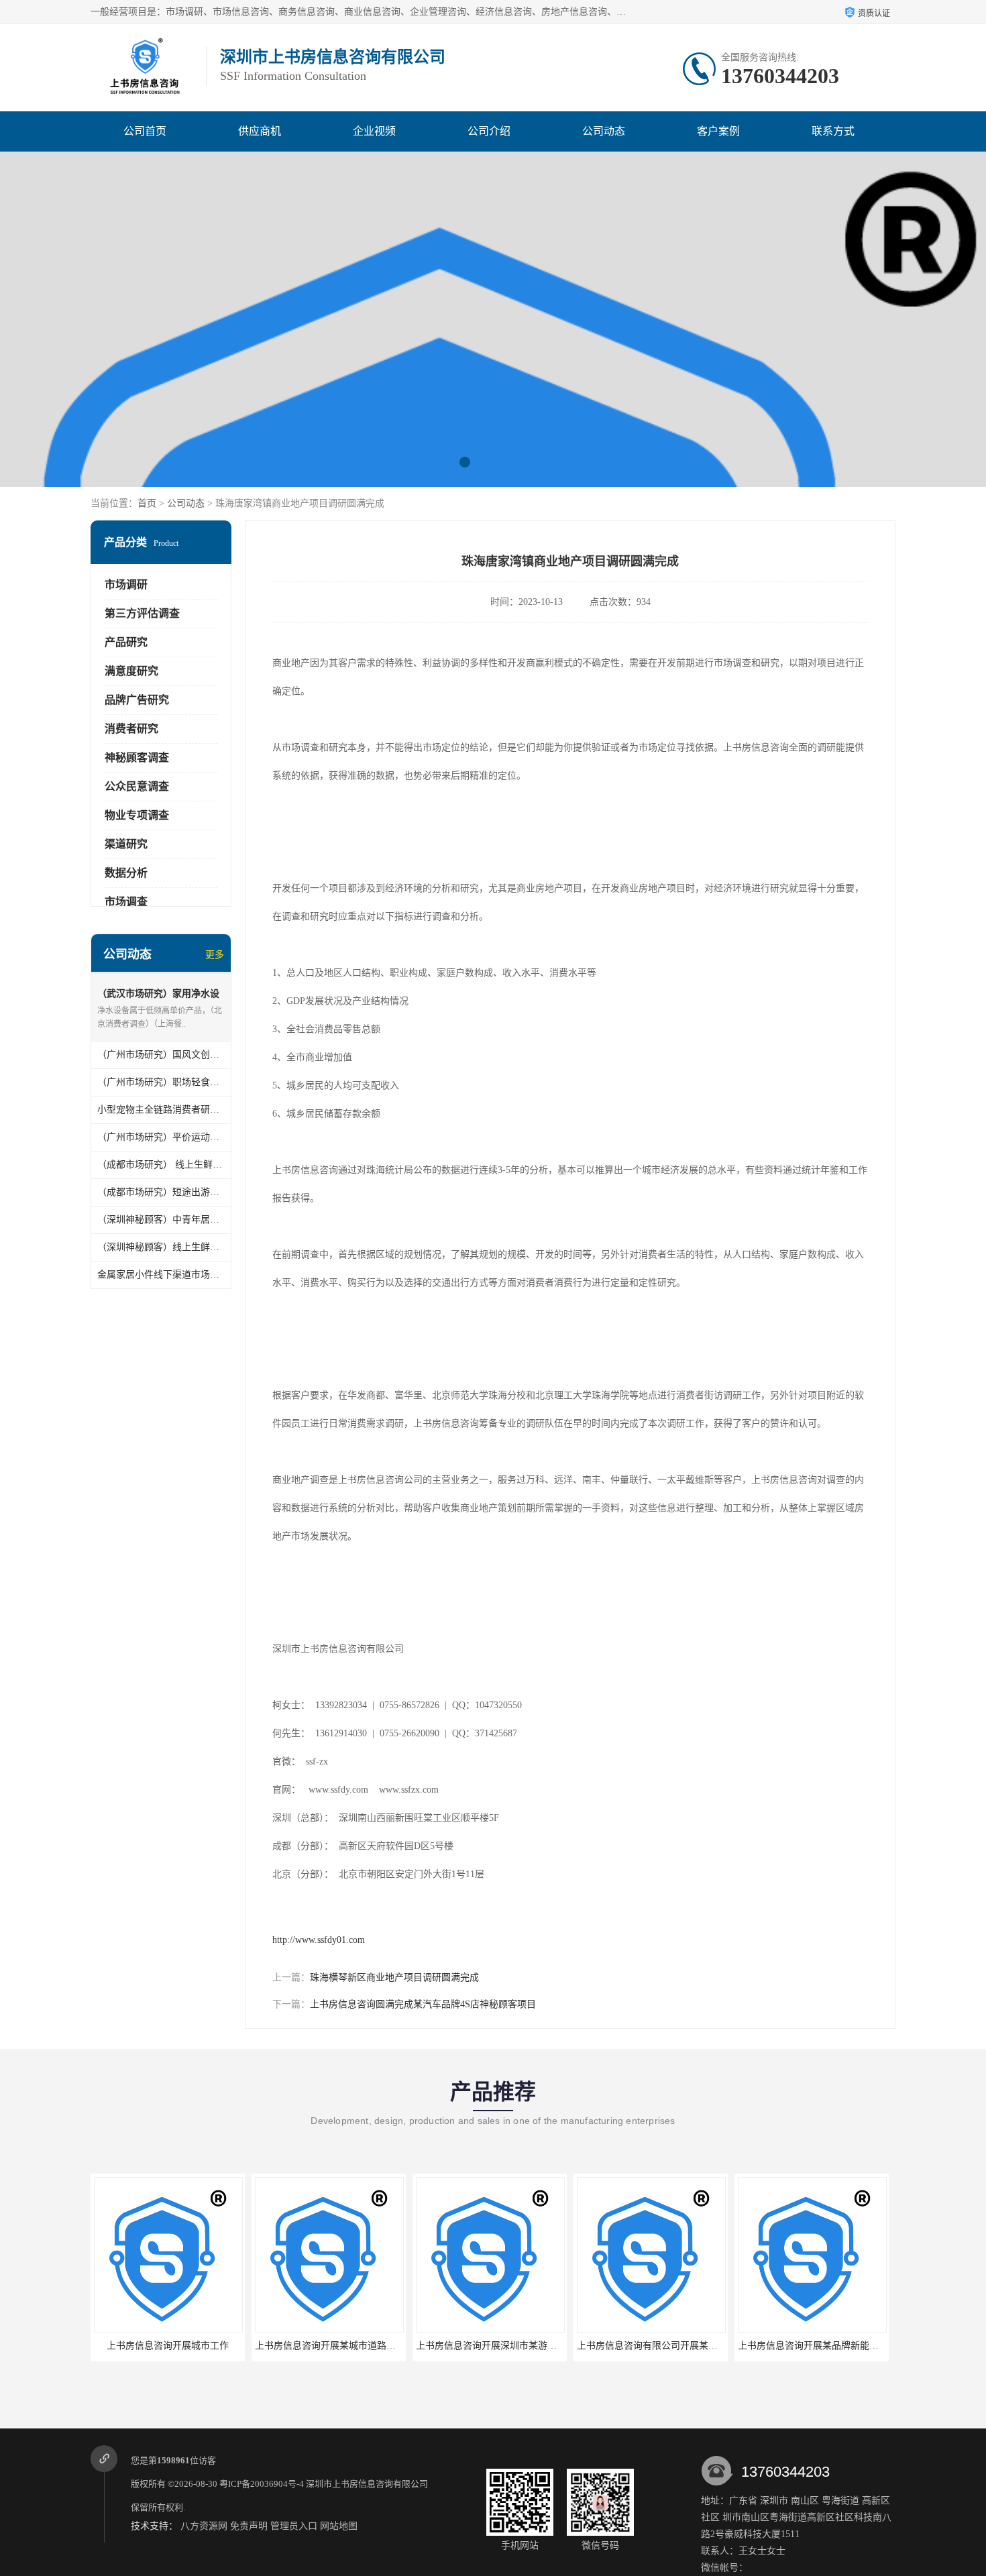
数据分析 (126, 873)
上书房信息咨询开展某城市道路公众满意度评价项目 (363, 2346)
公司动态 (604, 131)
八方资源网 (204, 2526)
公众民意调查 (137, 786)
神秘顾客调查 (137, 758)
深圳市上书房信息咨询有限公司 (367, 2484)
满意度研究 (131, 671)
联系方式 (833, 131)
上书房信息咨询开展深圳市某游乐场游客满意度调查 (524, 2346)
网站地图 (339, 2526)
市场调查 (126, 902)
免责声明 (249, 2526)
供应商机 (260, 131)
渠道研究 (126, 844)
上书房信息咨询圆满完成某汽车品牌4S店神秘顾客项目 (423, 2004)
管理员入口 (294, 2526)
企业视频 (374, 131)
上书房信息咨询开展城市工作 (168, 2346)
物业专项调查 (137, 815)
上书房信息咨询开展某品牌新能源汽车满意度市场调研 (851, 2346)
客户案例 (718, 131)
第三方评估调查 (142, 613)
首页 (147, 503)
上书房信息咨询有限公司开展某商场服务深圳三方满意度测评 (704, 2346)
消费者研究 (131, 729)
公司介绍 (489, 131)
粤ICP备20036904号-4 (262, 2484)
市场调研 (126, 584)
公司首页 (145, 131)
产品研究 (126, 642)
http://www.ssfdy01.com (319, 1940)
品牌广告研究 (137, 700)
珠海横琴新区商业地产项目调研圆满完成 (394, 1977)
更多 (215, 955)
